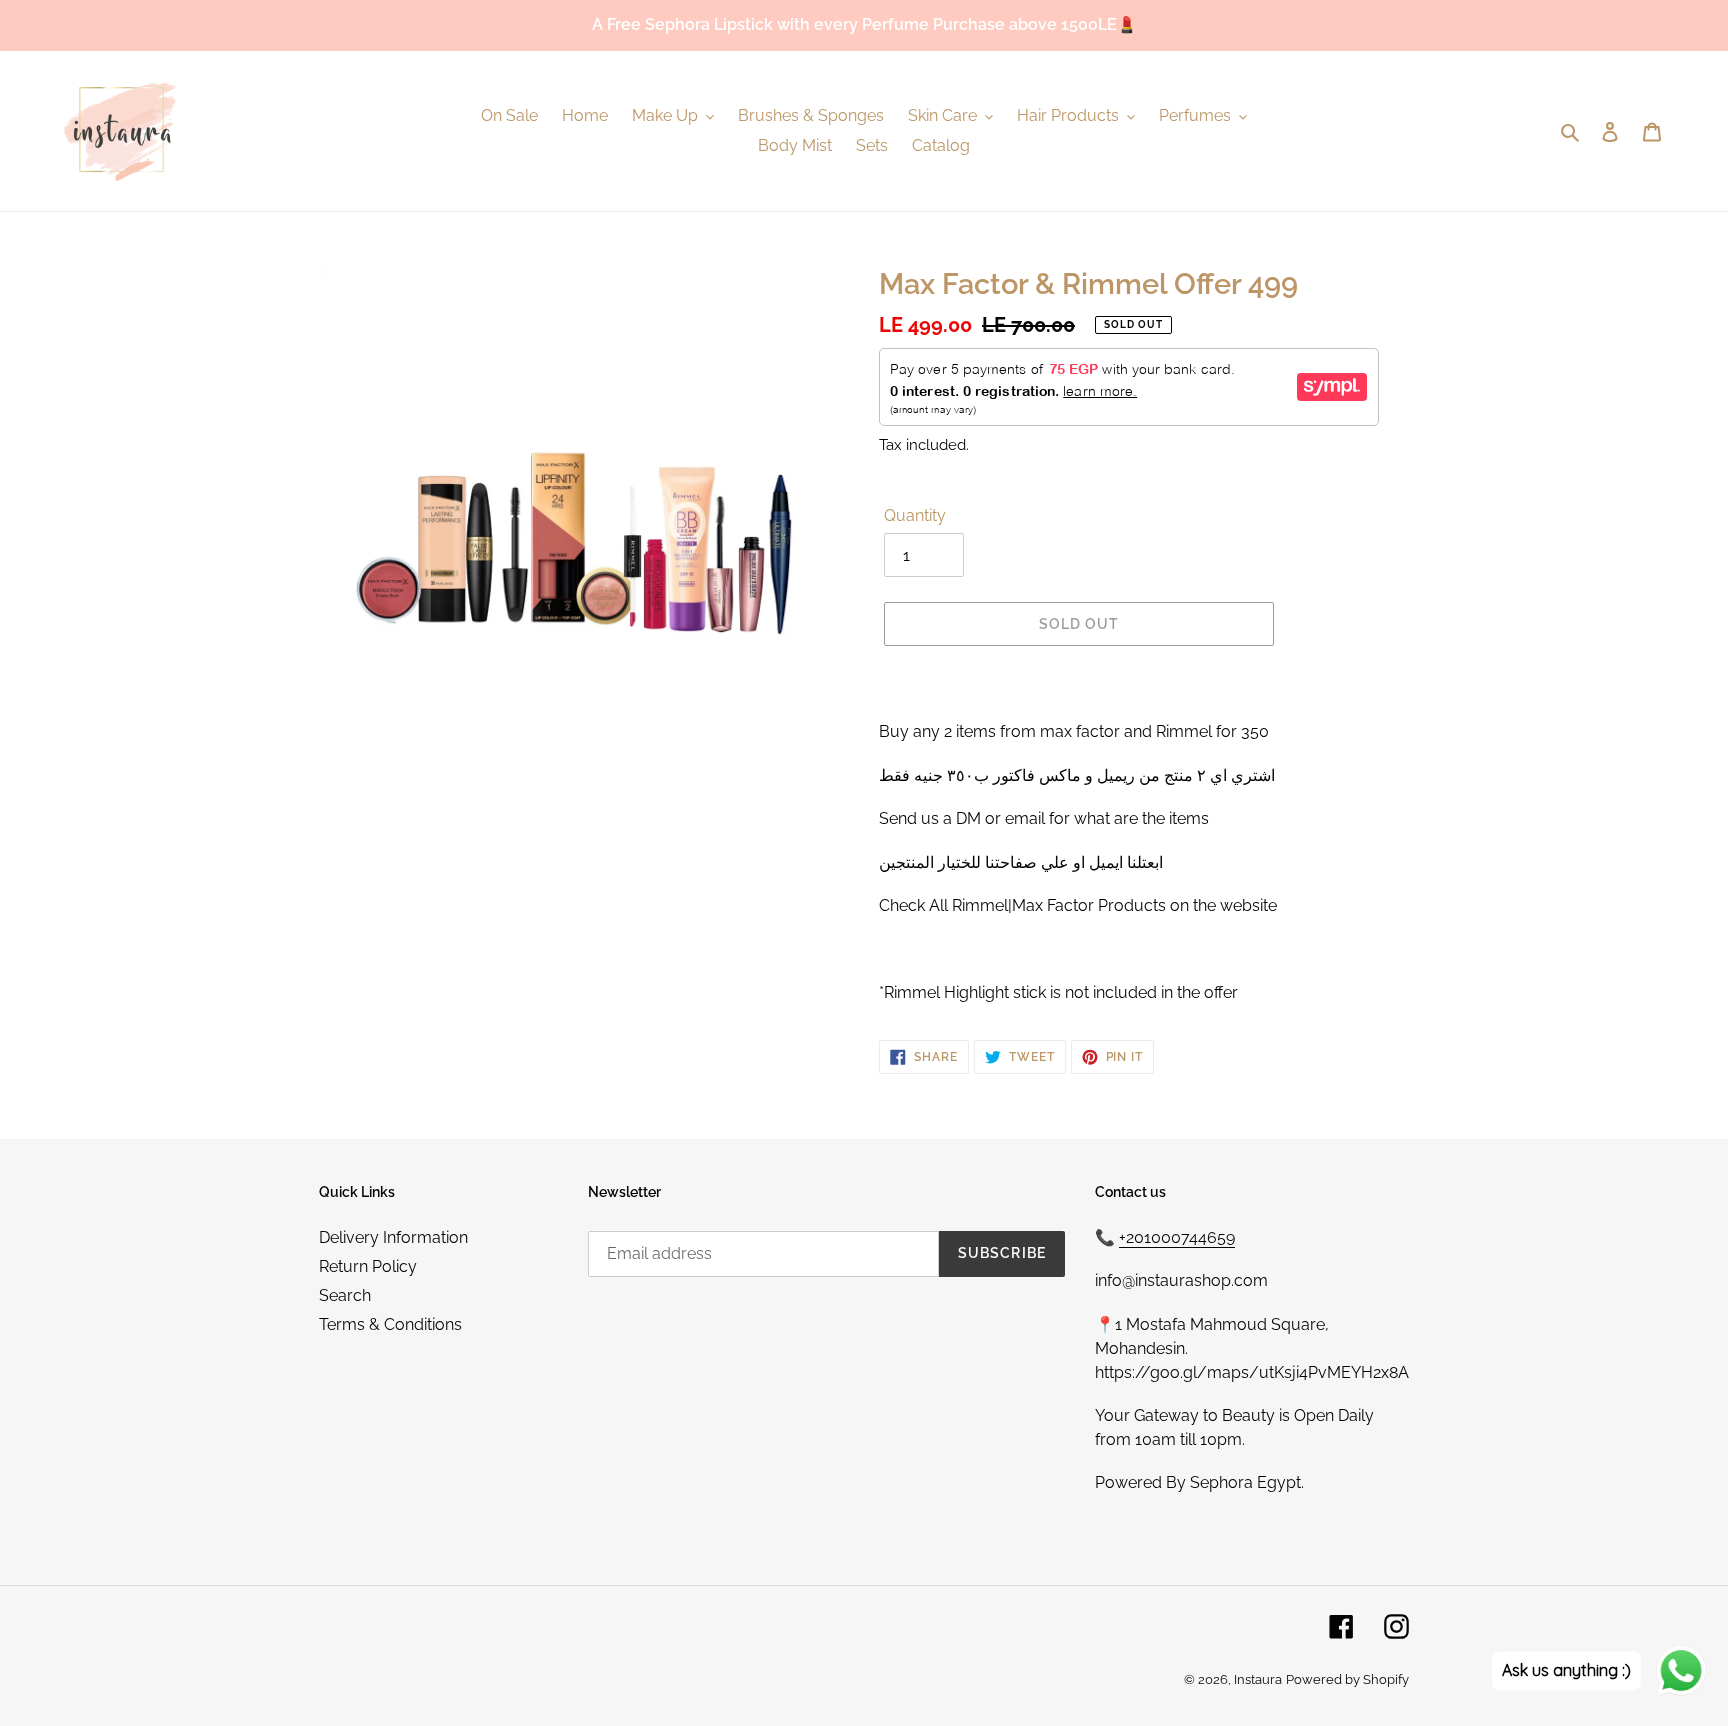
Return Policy (368, 1266)
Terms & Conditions (390, 1324)
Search (345, 1295)
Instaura (1258, 1679)
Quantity (915, 515)
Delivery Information (393, 1237)
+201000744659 (1177, 1237)
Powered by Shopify (1347, 1679)
